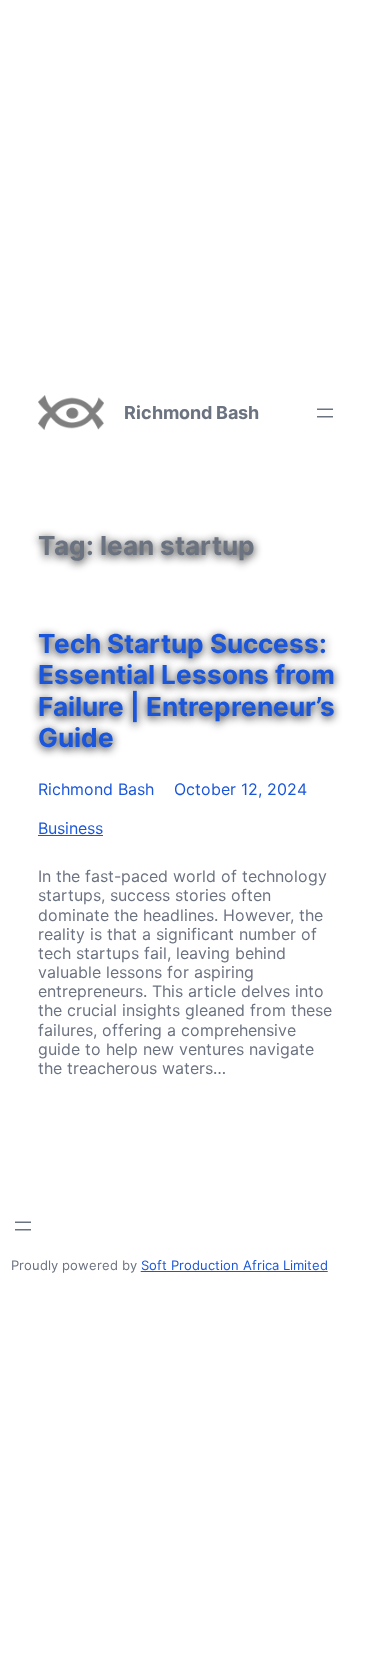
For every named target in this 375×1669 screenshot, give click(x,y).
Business (70, 828)
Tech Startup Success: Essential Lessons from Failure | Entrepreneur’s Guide (186, 690)
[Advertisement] (187, 187)
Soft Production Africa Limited (234, 1265)
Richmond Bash (191, 412)
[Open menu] (325, 413)
